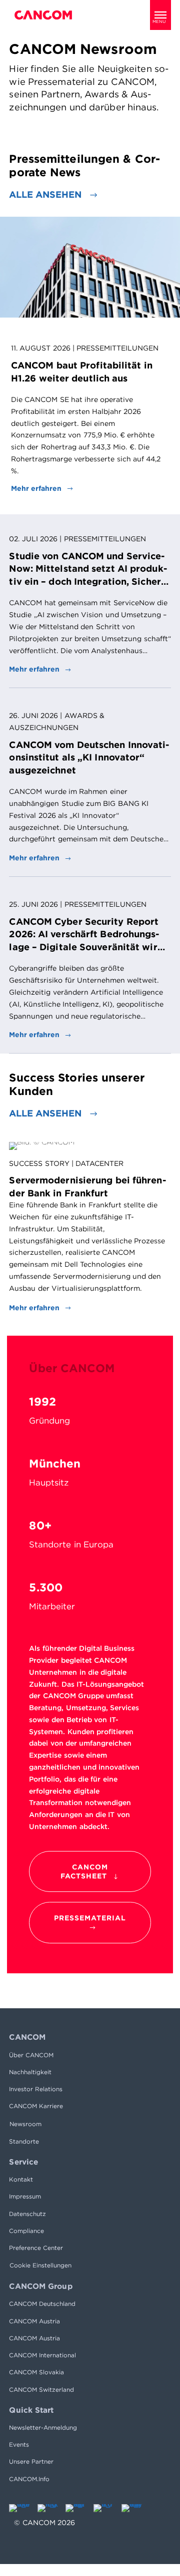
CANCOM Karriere (36, 2106)
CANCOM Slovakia (36, 2372)
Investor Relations (36, 2089)
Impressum (25, 2196)
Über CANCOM (31, 2055)
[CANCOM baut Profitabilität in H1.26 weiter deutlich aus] (90, 267)
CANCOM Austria (34, 2321)
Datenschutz (27, 2214)
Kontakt (21, 2179)
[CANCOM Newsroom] (43, 15)
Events (19, 2444)
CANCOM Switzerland (41, 2390)
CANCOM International (42, 2355)
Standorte (24, 2141)
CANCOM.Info (29, 2479)
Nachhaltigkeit (30, 2072)
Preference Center (36, 2248)
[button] (160, 15)
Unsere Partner (31, 2461)
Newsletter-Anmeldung (43, 2427)
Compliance (26, 2231)
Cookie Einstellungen (40, 2265)
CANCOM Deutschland (42, 2304)
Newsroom (25, 2124)
